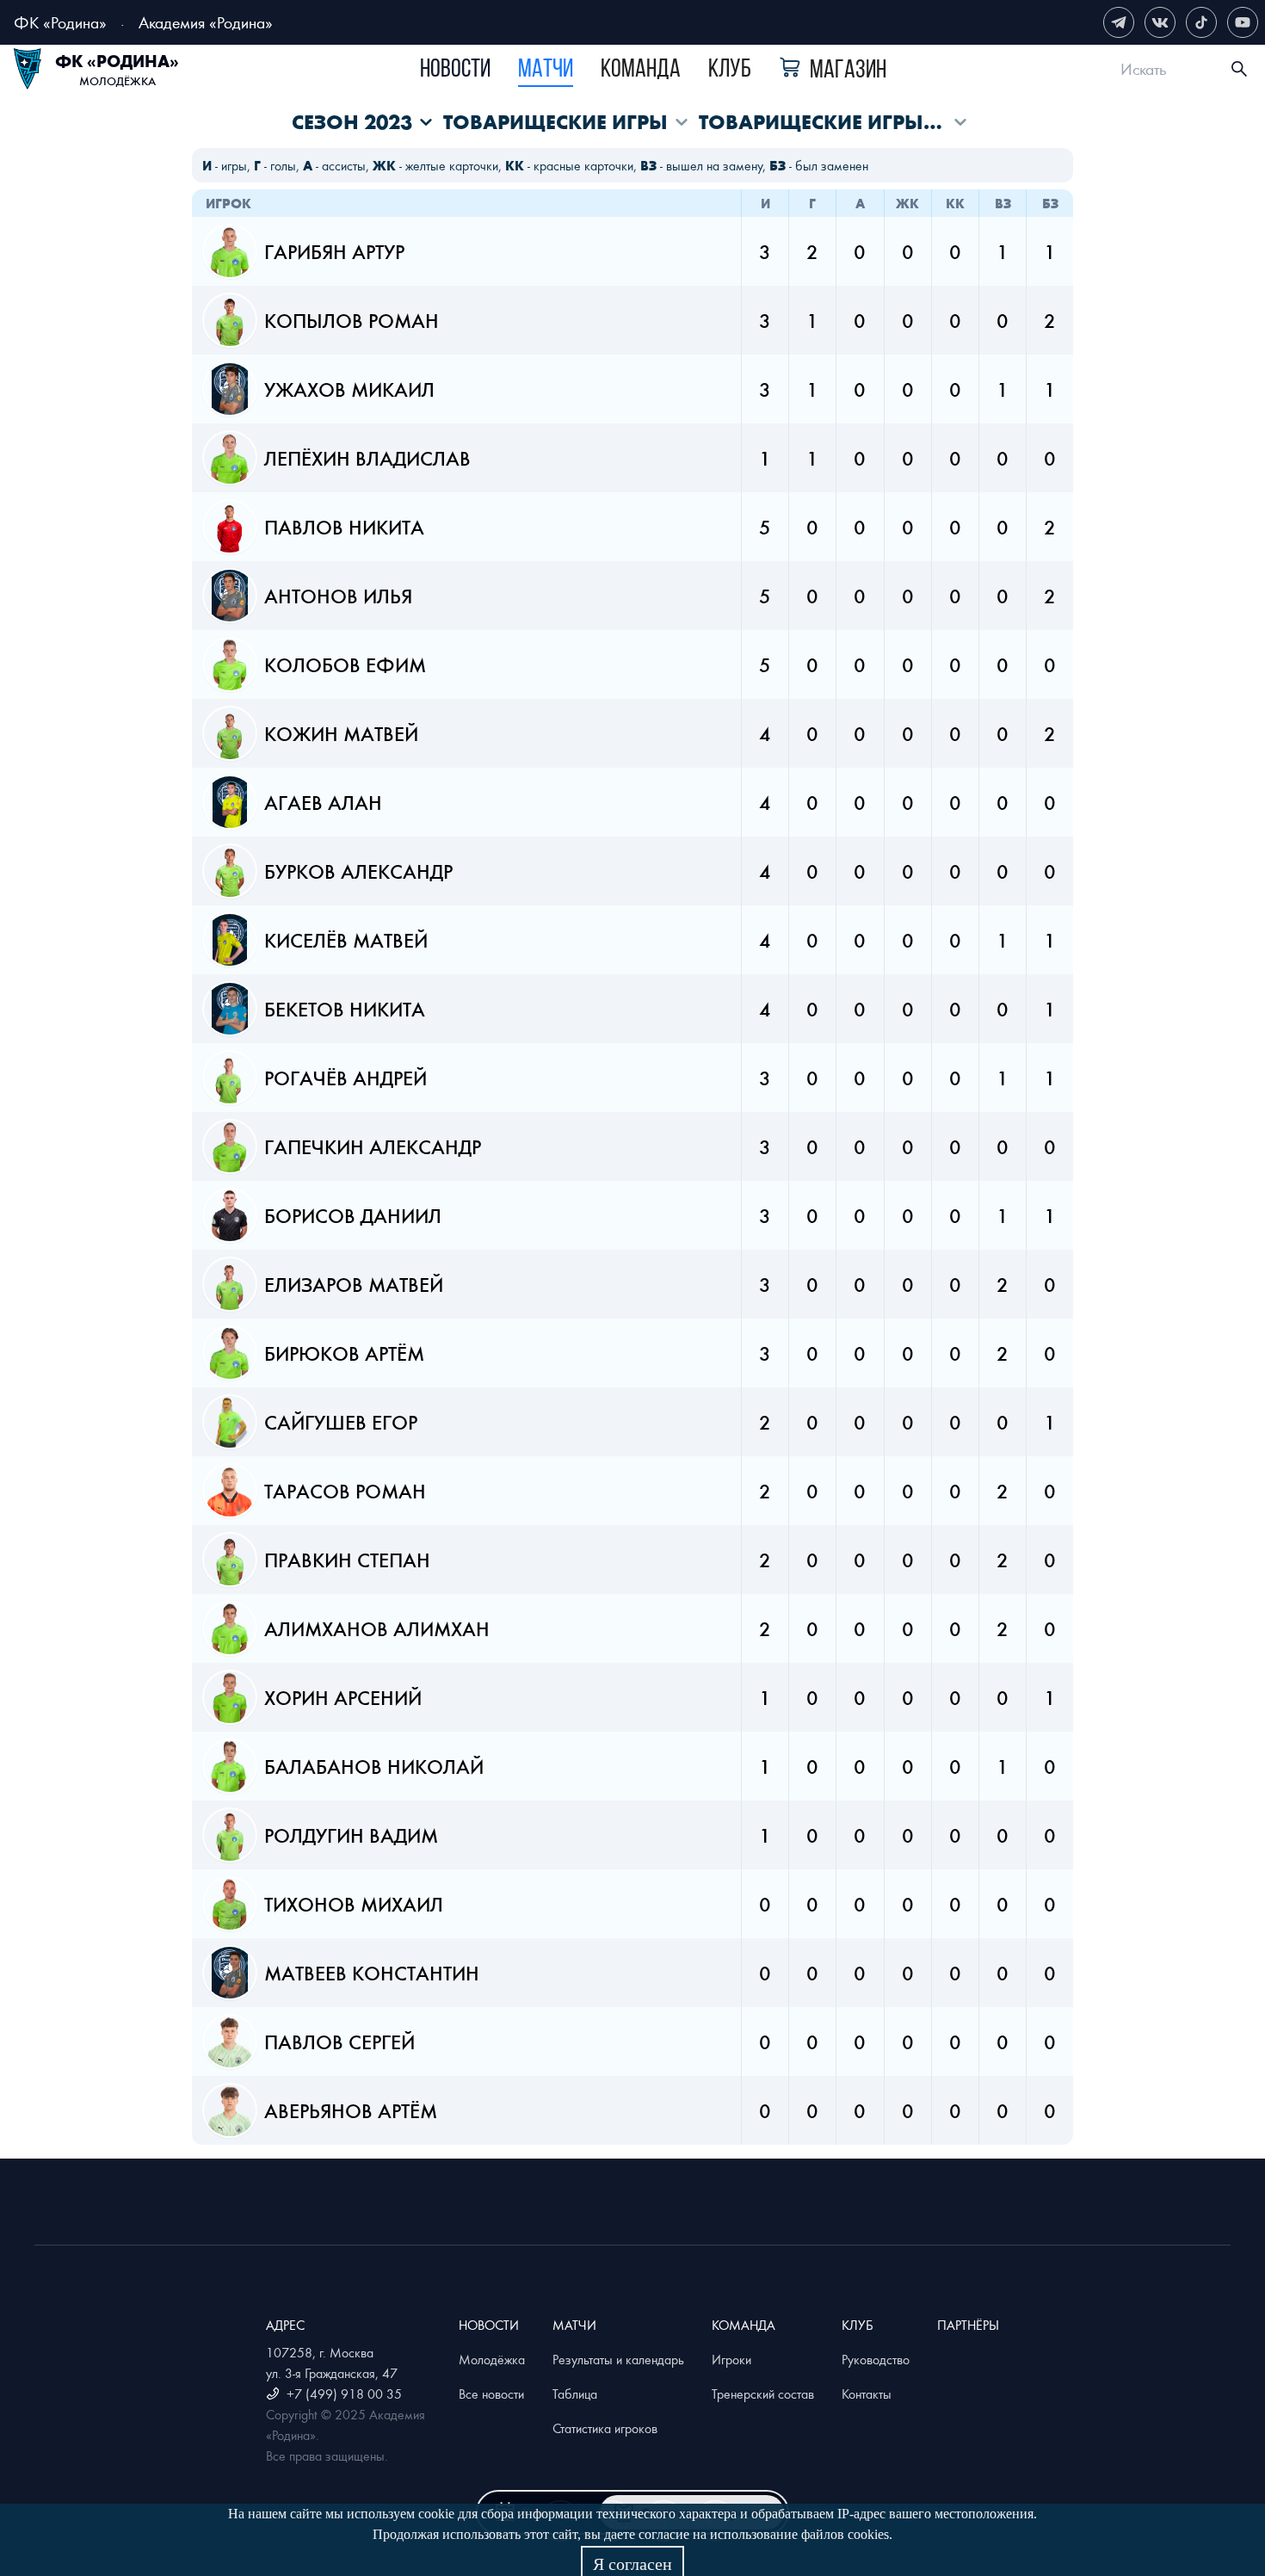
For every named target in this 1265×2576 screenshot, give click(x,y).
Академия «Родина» (206, 22)
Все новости (491, 2394)
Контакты (867, 2394)
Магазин (848, 71)
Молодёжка (492, 2359)
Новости (455, 70)
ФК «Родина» (60, 22)
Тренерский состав (763, 2394)
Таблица (575, 2394)
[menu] (653, 69)
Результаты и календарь (618, 2359)
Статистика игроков (605, 2428)
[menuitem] (455, 71)
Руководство (876, 2359)
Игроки (731, 2359)
